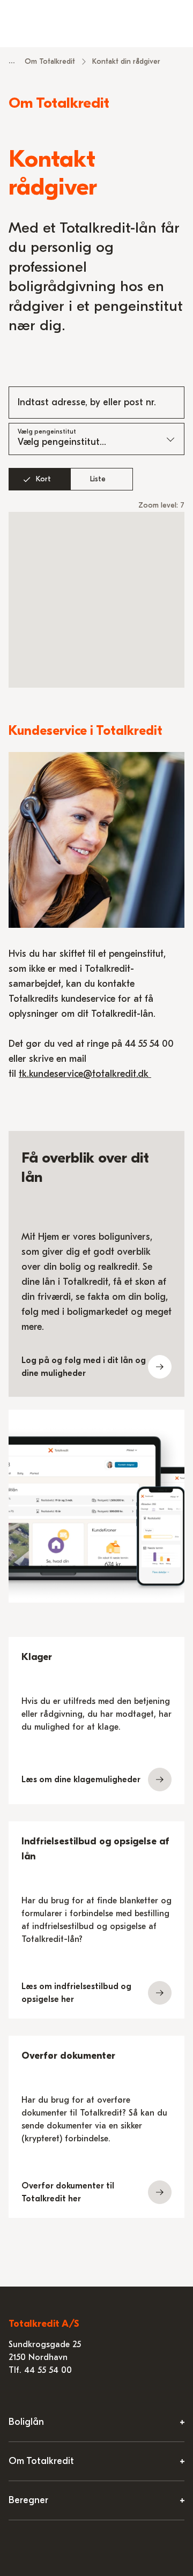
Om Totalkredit (50, 61)
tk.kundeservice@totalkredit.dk (85, 1074)
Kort (43, 479)
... (12, 61)
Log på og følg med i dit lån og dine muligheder (84, 1367)
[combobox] (96, 403)
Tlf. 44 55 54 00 (40, 2370)
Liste (98, 479)
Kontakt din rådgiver (126, 61)
